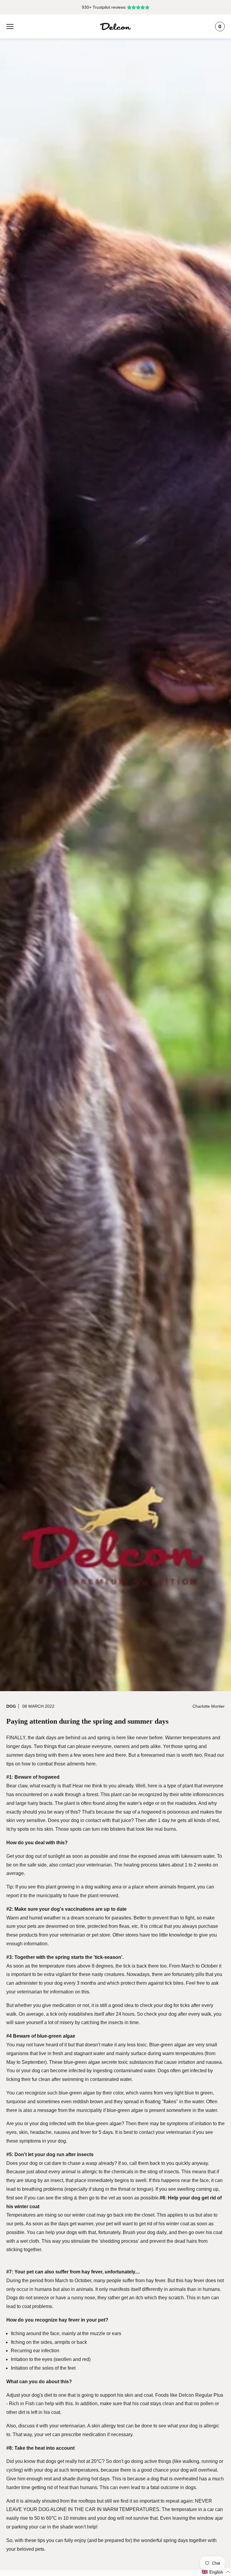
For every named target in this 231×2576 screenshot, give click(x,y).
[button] (216, 2572)
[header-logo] (115, 26)
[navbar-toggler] (10, 26)
